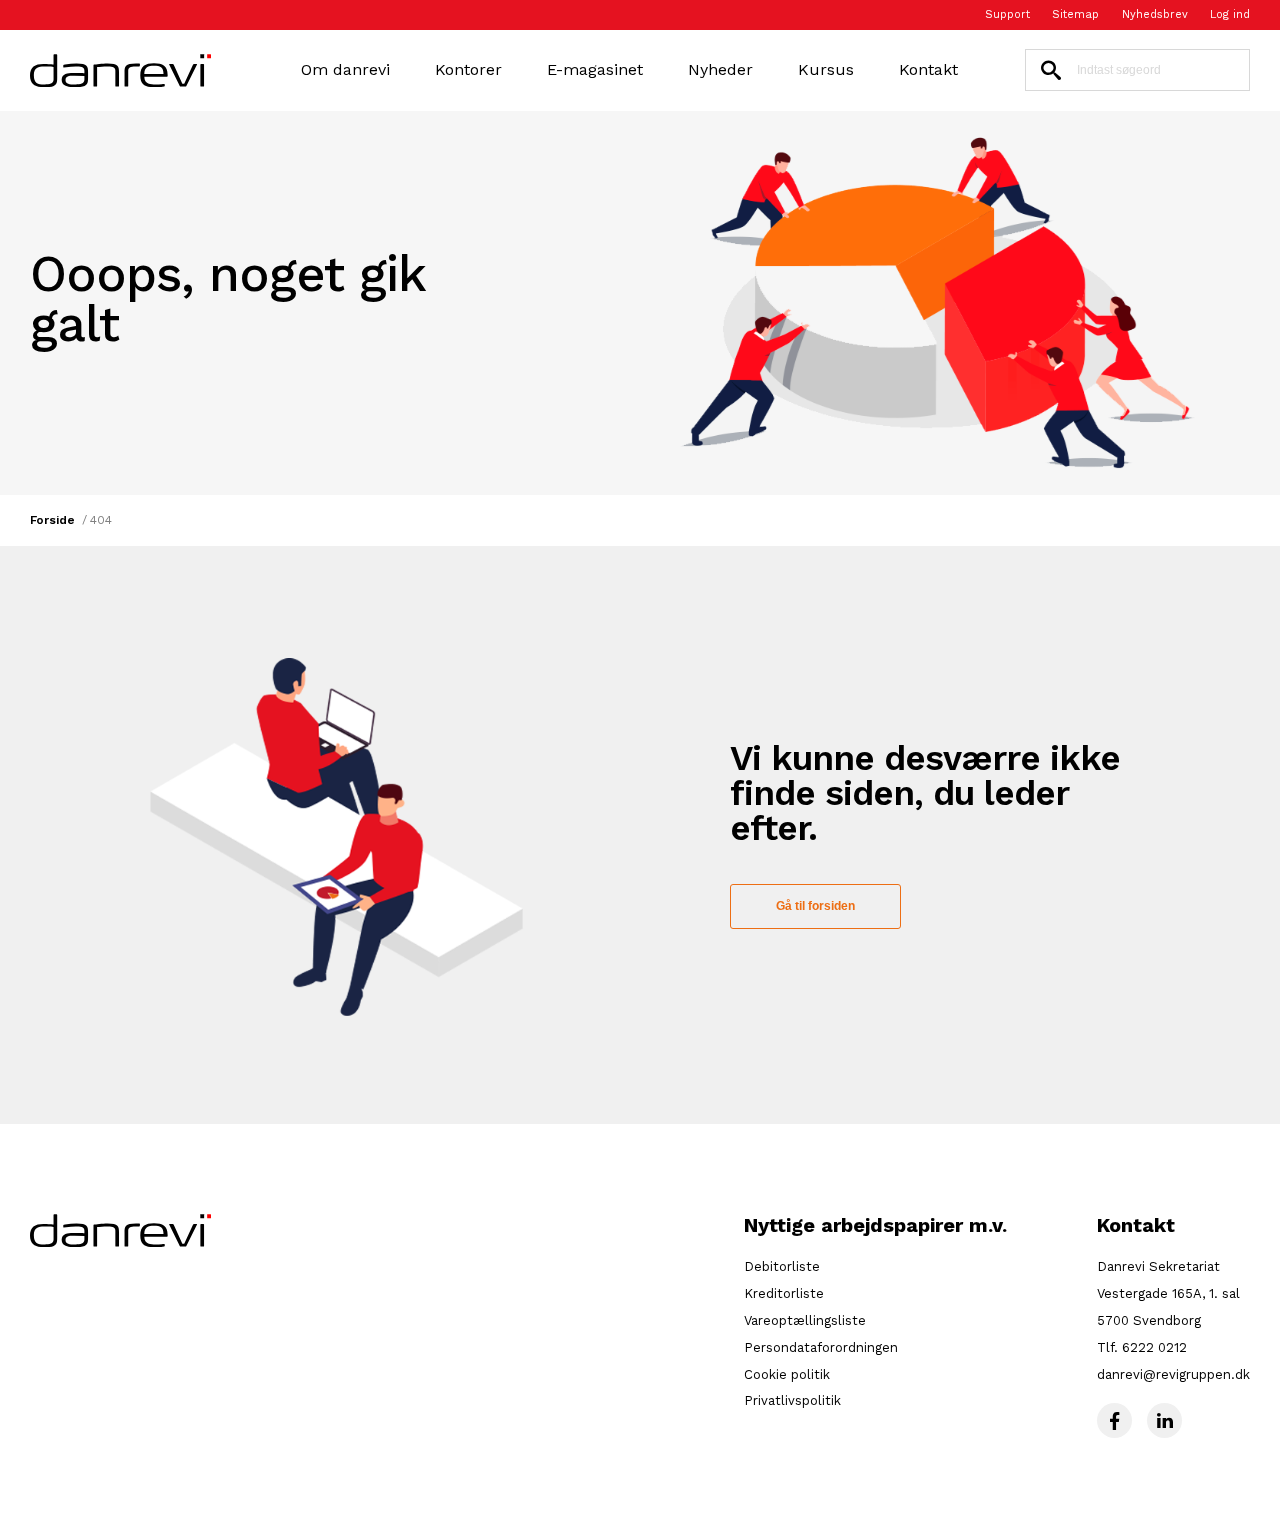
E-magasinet (595, 69)
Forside (52, 520)
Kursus (826, 69)
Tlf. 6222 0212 (1142, 1347)
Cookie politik (787, 1374)
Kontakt (928, 69)
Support (1007, 15)
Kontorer (468, 69)
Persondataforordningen (821, 1347)
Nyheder (720, 69)
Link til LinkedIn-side (1164, 1420)
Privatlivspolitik (792, 1400)
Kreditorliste (784, 1293)
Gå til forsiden (815, 906)
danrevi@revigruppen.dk (1173, 1374)
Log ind (1230, 15)
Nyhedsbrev (1155, 15)
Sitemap (1075, 15)
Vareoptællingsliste (805, 1320)
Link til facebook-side (1114, 1420)
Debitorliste (782, 1266)
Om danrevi (345, 69)
